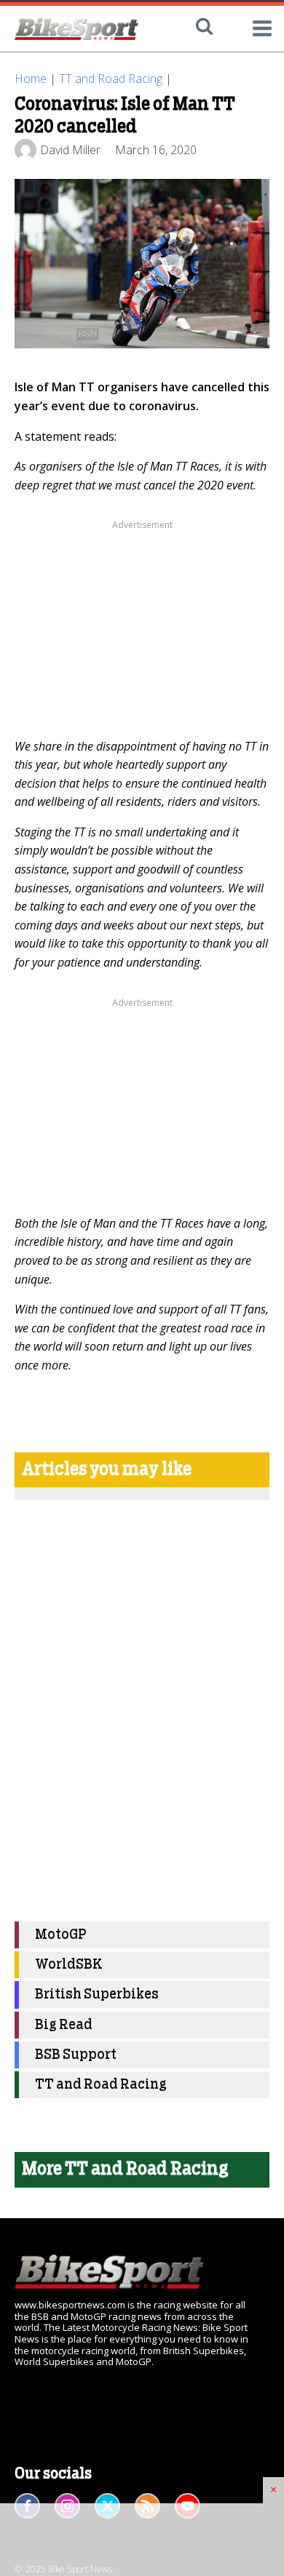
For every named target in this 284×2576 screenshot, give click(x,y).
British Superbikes (97, 1995)
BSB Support (76, 2055)
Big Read (64, 2025)
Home (31, 79)
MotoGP (61, 1935)
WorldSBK (69, 1965)
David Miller (70, 150)
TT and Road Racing (111, 79)
